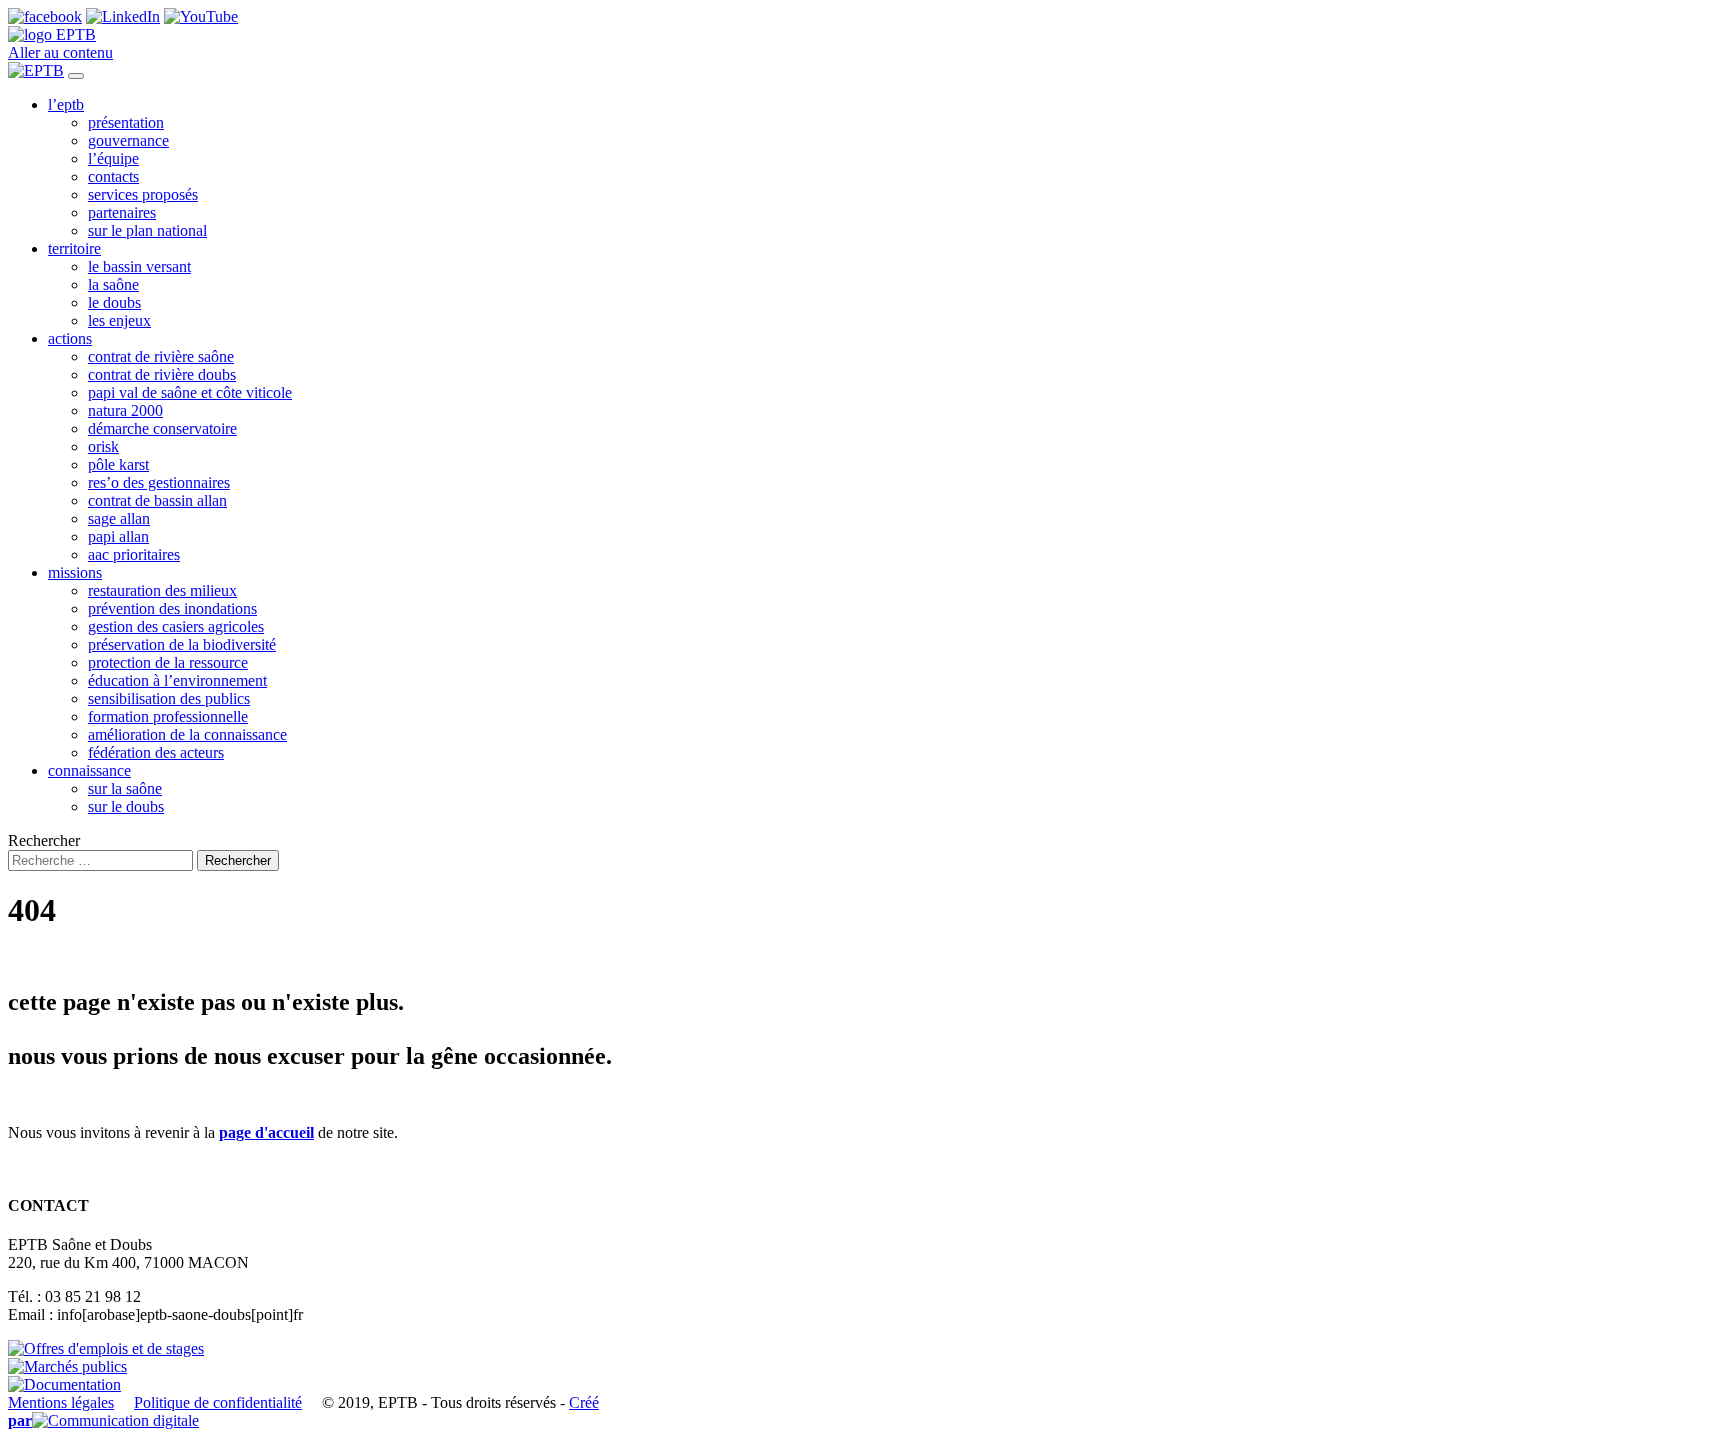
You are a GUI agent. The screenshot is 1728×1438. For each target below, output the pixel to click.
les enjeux (119, 320)
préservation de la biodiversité (182, 644)
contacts (113, 176)
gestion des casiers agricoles (176, 626)
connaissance (89, 770)
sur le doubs (126, 806)
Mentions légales (61, 1402)
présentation (126, 122)
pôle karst (118, 464)
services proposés (143, 194)
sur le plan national (147, 230)
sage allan (119, 518)
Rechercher (44, 840)
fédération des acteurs (156, 752)
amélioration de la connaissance (187, 734)
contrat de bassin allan (157, 500)
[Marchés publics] (67, 1366)
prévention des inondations (172, 608)
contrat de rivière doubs (162, 374)
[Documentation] (64, 1384)
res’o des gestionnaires (159, 482)
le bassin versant (139, 266)
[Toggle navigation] (76, 76)
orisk (103, 446)
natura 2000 (125, 410)
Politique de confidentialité (218, 1402)
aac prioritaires (134, 554)
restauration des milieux (162, 590)
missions (75, 572)
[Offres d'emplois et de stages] (106, 1348)
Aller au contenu (60, 52)
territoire (74, 248)
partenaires (122, 212)
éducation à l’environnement (177, 680)
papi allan (118, 536)
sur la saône (125, 788)
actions (70, 338)
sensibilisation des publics (169, 698)
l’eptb (66, 104)
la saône (113, 284)
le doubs (114, 302)
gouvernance (128, 140)
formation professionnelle (168, 716)
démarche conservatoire (162, 428)
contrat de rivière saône (161, 356)
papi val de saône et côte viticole (190, 392)
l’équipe (113, 158)
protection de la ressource (168, 662)
